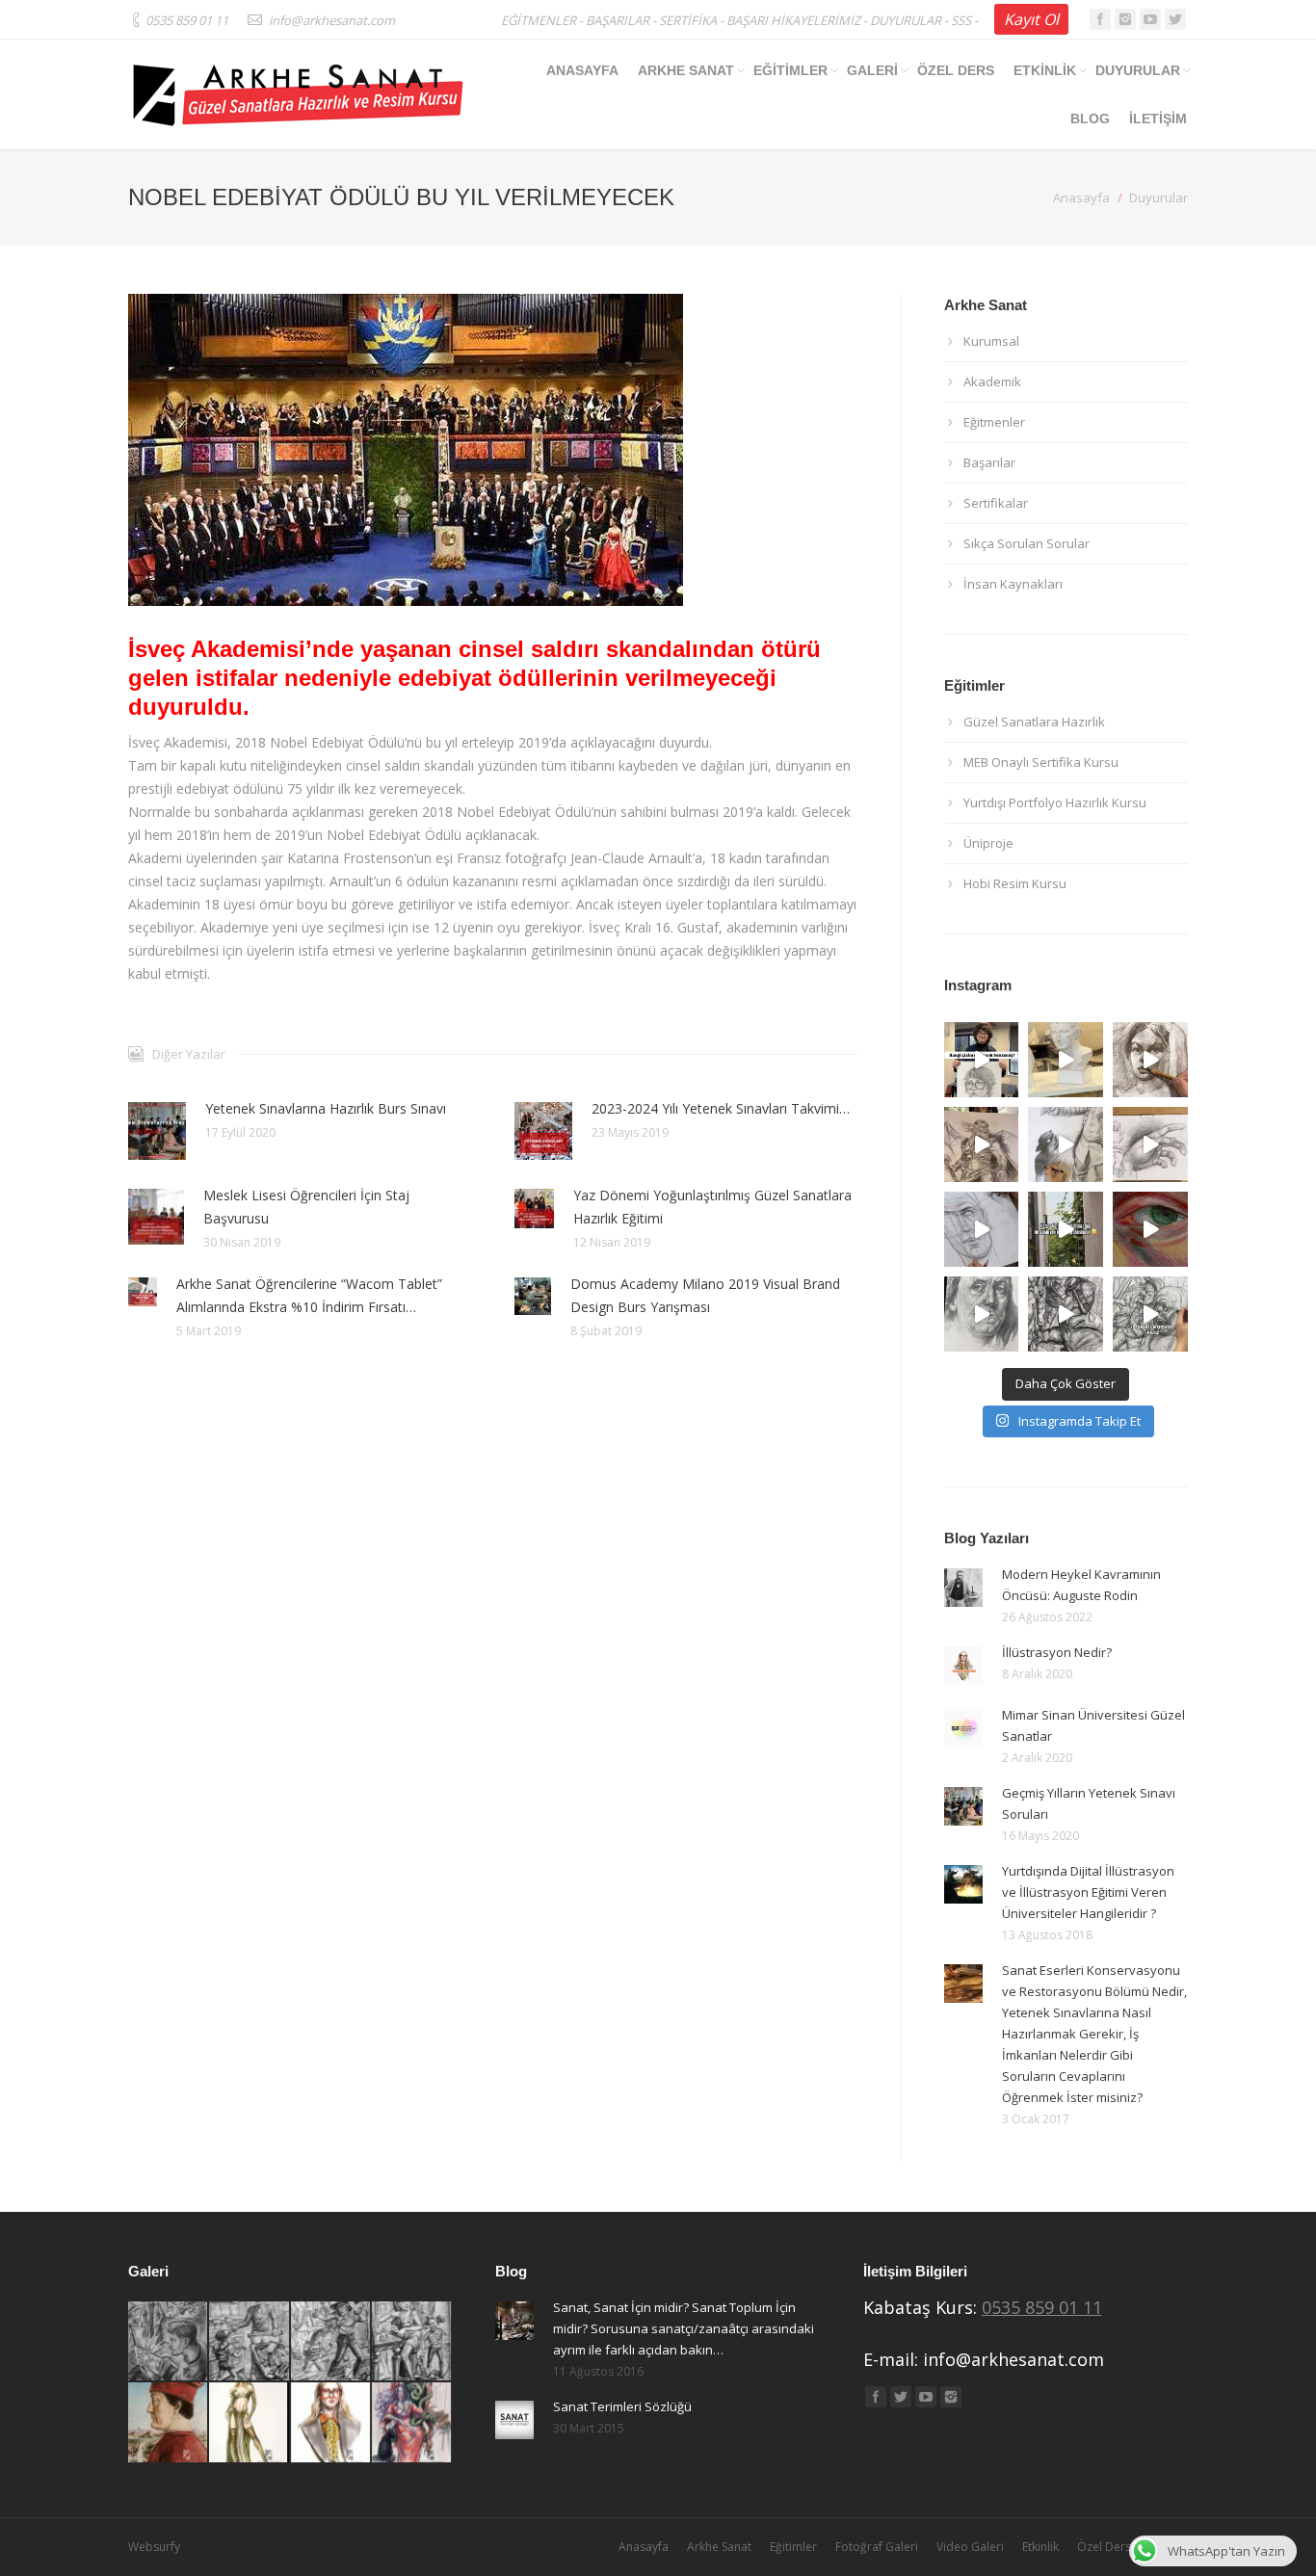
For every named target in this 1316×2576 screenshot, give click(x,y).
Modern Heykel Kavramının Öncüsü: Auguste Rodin (1081, 1585)
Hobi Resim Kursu (1015, 883)
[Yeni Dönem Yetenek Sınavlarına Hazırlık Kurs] (1066, 1314)
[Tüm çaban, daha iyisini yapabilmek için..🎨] (1150, 1144)
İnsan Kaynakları (1013, 584)
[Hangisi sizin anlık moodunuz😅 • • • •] (1150, 1229)
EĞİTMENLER (539, 20)
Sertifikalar (996, 503)
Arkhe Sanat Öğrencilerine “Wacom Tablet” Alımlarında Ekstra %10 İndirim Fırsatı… (309, 1295)
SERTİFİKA (688, 20)
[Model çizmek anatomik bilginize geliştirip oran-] (1150, 1060)
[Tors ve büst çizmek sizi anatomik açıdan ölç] (1066, 1060)
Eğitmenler (994, 422)
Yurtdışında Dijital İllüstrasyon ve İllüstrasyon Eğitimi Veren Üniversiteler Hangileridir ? (1088, 1892)
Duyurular (1158, 197)
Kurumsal (991, 341)
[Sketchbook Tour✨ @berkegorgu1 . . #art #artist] (982, 1314)
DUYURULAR (906, 20)
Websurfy (154, 2547)
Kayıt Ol (1031, 19)
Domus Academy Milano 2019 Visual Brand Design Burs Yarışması (705, 1295)
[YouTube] (1150, 19)
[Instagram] (1125, 19)
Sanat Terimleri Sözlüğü (622, 2406)
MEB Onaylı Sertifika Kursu (1041, 762)
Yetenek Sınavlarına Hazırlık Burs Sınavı (326, 1108)
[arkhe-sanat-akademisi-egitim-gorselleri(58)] (250, 2342)
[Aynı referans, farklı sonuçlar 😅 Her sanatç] (982, 1144)
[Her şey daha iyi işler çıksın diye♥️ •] (1066, 1229)
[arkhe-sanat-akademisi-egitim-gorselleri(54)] (250, 2423)
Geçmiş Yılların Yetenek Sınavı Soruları (1089, 1803)
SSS (961, 20)
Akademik (992, 381)
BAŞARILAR (618, 20)
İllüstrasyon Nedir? (1057, 1652)
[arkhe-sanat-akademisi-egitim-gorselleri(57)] (331, 2342)
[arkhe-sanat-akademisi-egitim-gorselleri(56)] (412, 2342)
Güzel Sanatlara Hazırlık (1034, 722)
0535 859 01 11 (1042, 2307)
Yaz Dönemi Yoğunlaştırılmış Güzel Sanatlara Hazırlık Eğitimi (712, 1207)
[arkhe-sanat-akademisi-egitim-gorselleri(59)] (169, 2342)
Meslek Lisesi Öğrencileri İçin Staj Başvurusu (306, 1207)
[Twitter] (1175, 19)
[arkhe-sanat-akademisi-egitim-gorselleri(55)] (169, 2423)
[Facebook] (1100, 19)
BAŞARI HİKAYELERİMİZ (793, 20)
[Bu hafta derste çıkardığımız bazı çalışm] (1150, 1314)
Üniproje (988, 843)
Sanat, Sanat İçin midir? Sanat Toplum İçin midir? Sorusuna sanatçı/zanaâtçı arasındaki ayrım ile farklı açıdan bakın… (684, 2328)
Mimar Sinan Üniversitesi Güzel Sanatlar (1093, 1725)
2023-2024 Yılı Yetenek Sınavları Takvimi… (721, 1108)
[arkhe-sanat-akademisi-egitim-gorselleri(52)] (412, 2423)
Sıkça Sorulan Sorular (1026, 543)
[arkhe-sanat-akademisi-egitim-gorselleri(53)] (331, 2423)
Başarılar (989, 462)
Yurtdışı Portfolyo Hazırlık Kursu (1055, 802)
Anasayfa (1081, 197)
